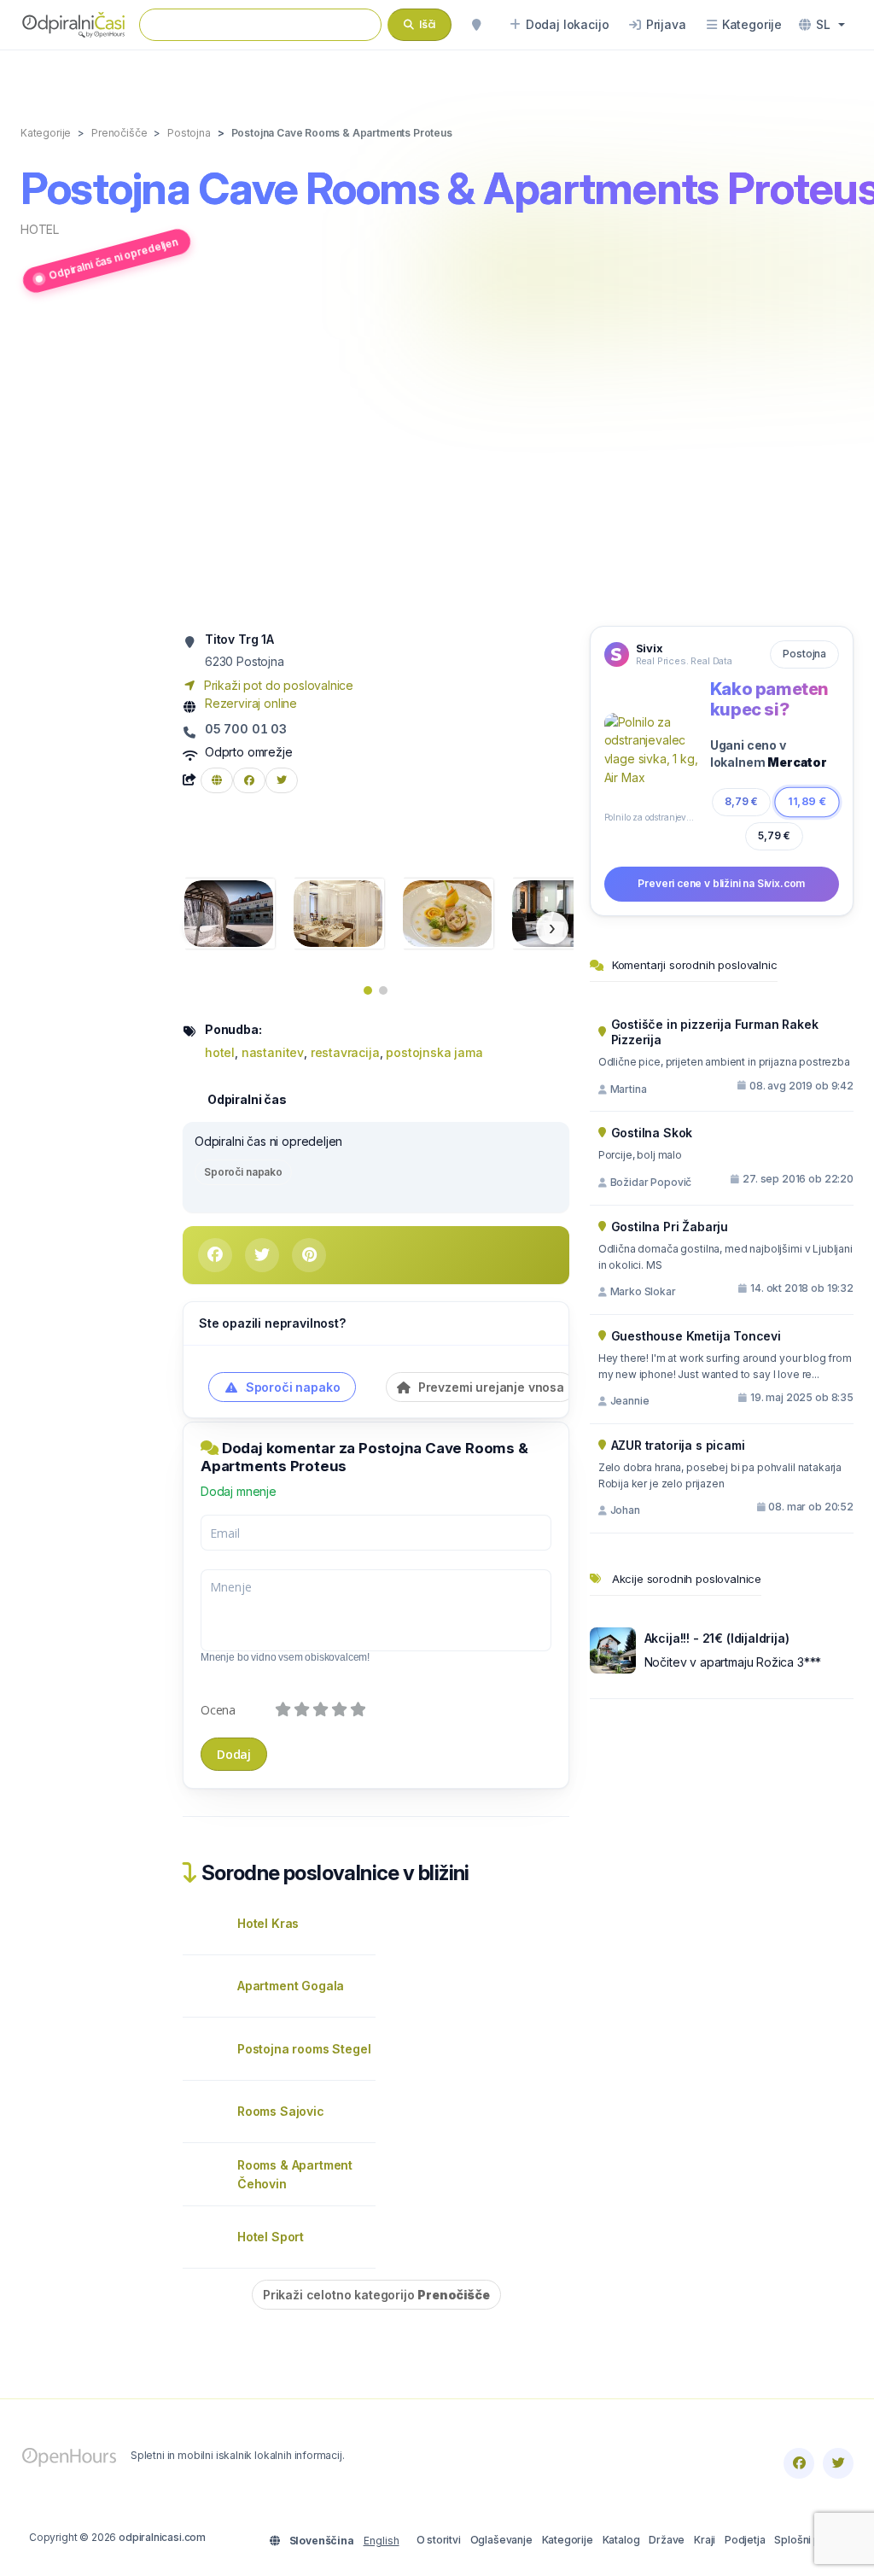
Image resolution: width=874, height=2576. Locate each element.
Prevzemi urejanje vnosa (489, 1387)
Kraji (705, 2540)
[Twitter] (838, 2463)
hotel (40, 229)
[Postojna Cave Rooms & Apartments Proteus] (229, 912)
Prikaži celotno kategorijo (376, 2295)
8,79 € (741, 801)
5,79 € (774, 835)
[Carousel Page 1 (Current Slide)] (368, 990)
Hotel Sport (271, 2237)
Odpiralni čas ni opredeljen (113, 259)
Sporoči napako (243, 1172)
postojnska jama (434, 1052)
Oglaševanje (501, 2540)
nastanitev (273, 1052)
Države (667, 2540)
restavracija (345, 1052)
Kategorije (568, 2540)
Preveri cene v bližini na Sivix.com (721, 883)
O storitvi (439, 2540)
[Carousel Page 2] (383, 990)
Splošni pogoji (810, 2540)
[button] (822, 25)
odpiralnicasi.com (162, 2537)
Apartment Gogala (291, 1986)
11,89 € (807, 801)
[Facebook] (799, 2463)
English (382, 2541)
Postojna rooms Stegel (304, 2049)
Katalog (621, 2540)
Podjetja (745, 2540)
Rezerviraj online (251, 703)
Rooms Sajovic (281, 2111)
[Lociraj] (476, 25)
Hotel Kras (268, 1923)
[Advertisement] (437, 463)
